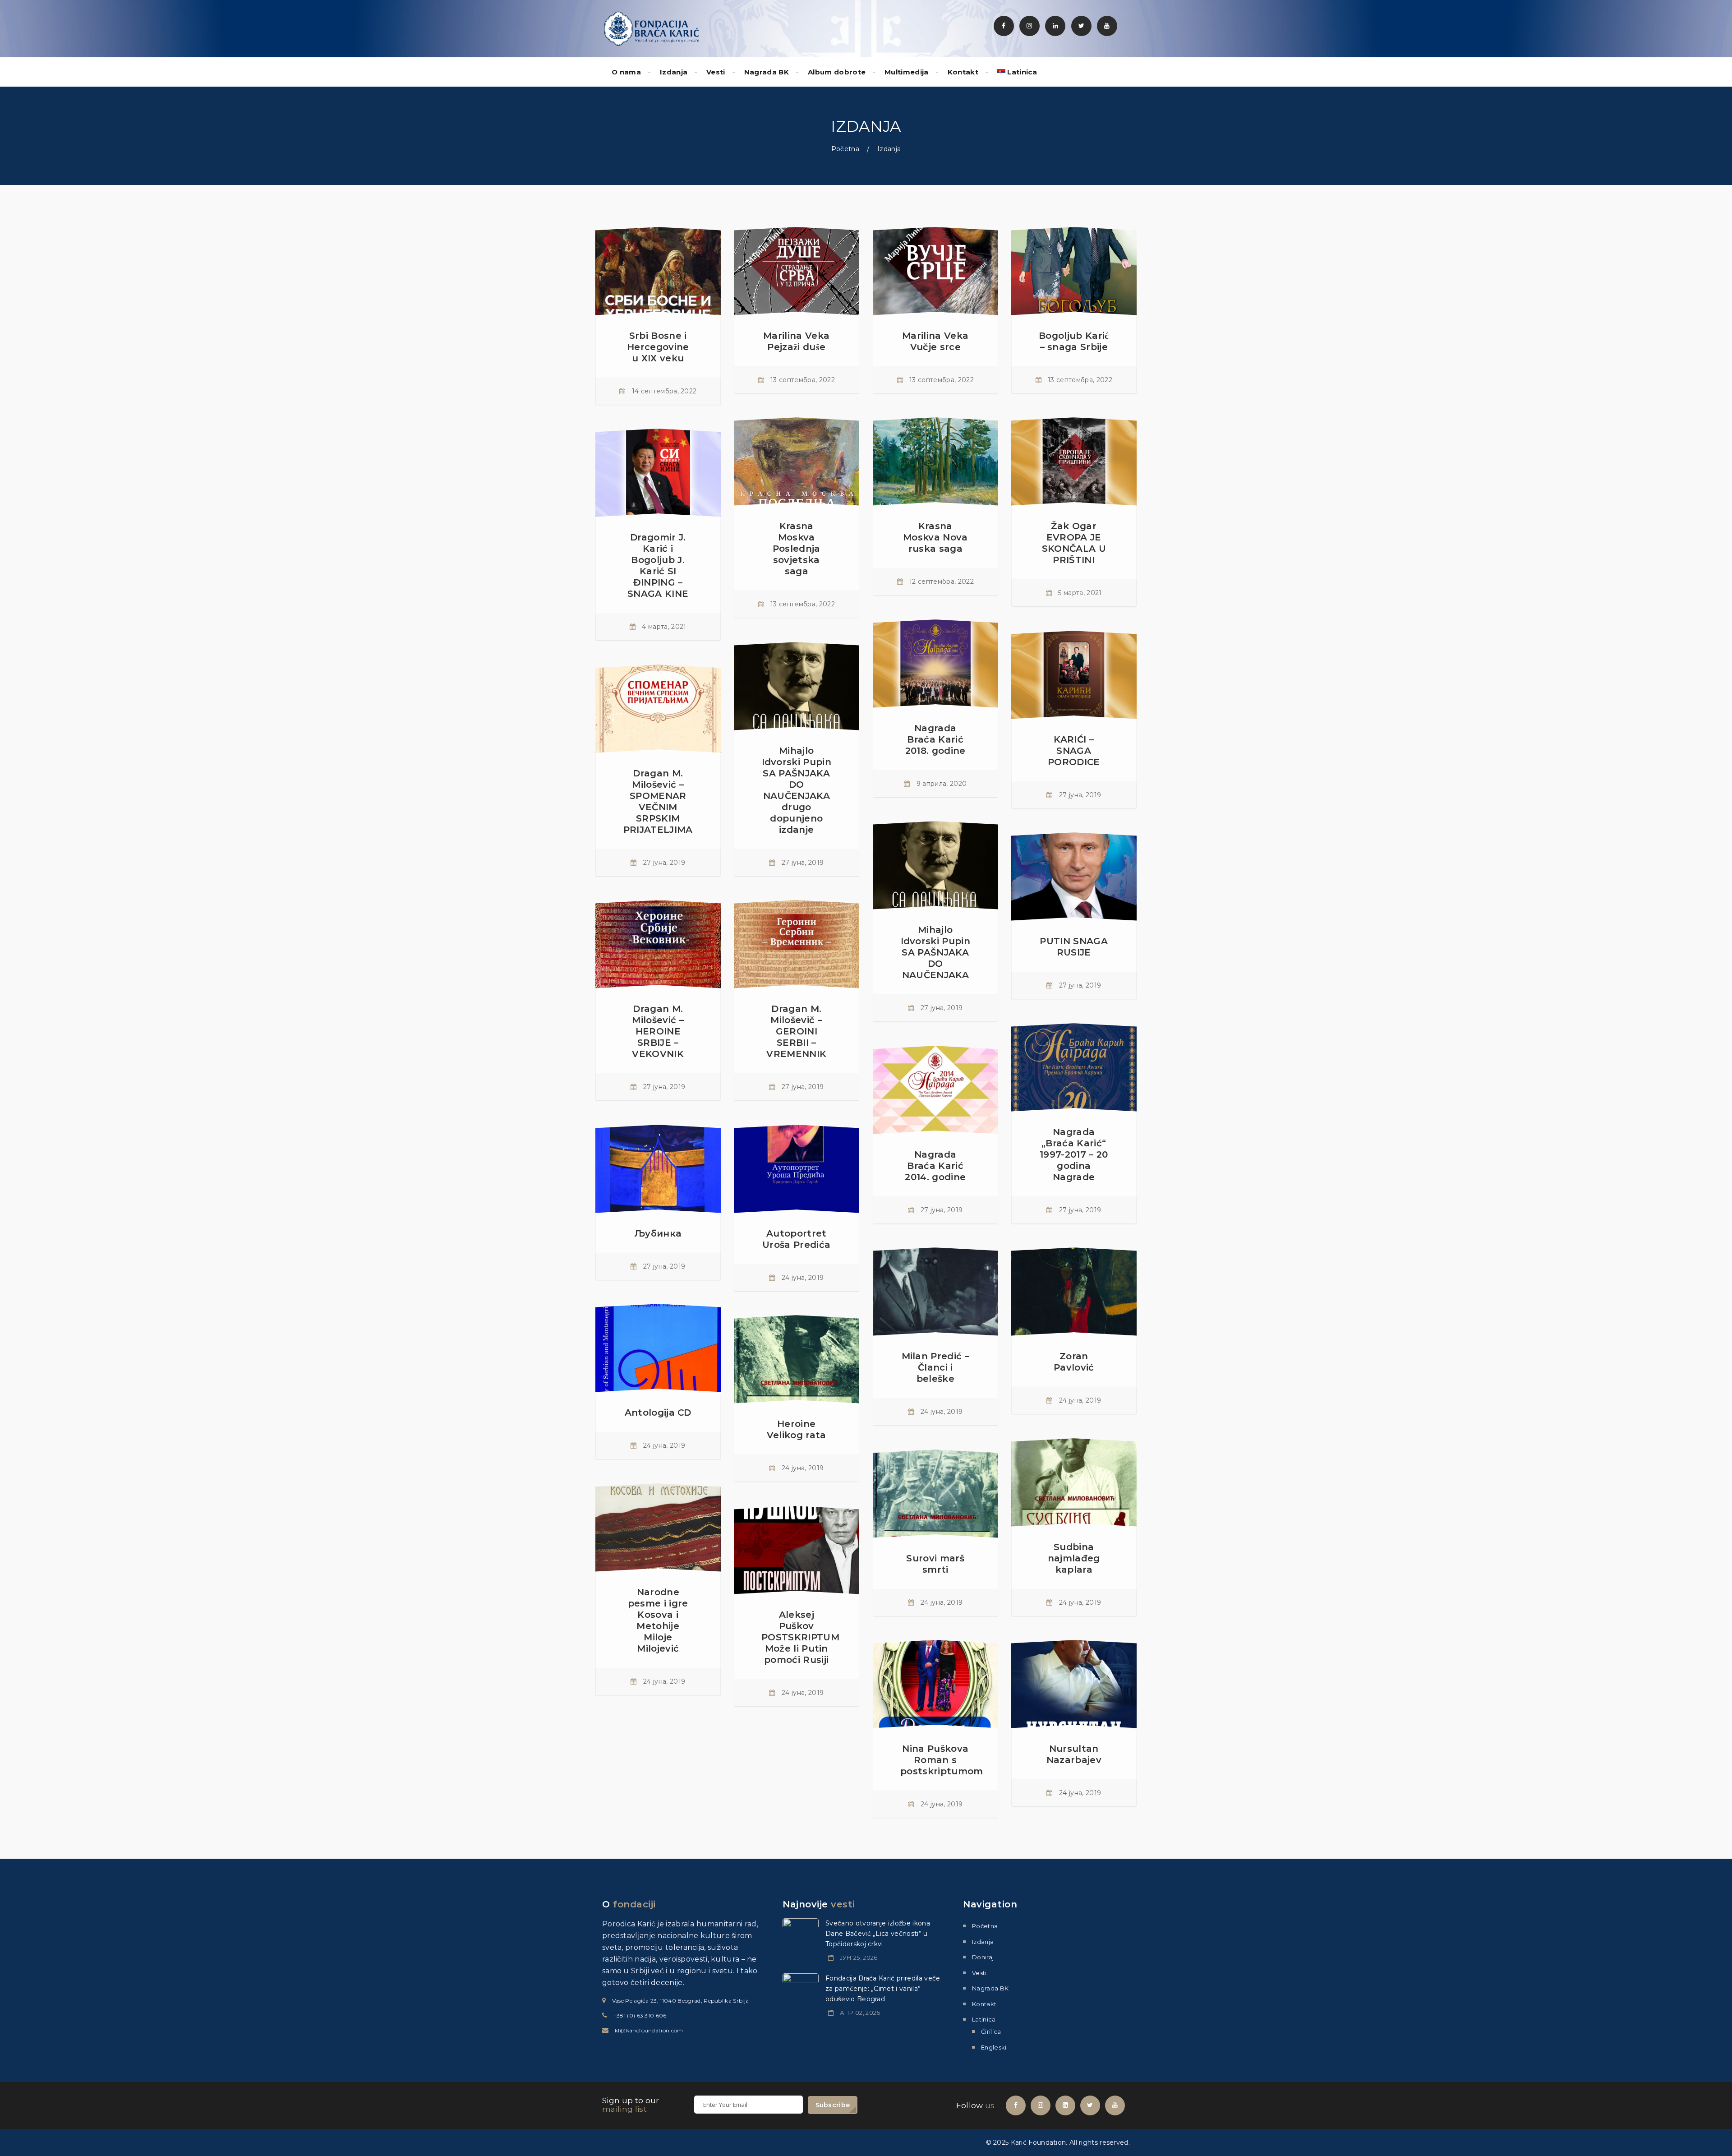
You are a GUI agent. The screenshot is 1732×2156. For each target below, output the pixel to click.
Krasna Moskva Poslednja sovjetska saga (797, 549)
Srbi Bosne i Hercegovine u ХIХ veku (658, 347)
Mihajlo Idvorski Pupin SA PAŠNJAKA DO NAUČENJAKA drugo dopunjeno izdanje (797, 790)
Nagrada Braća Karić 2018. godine (935, 739)
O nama (626, 72)
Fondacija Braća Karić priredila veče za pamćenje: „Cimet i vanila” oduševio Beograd (883, 1989)
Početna (845, 149)
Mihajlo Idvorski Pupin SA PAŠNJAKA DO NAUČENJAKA (935, 952)
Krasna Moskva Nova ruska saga (935, 537)
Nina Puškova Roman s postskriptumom (942, 1760)
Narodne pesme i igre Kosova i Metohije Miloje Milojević (658, 1620)
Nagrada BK (767, 72)
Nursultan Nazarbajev (1074, 1754)
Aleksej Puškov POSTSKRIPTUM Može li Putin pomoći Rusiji (800, 1637)
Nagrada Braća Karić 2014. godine (935, 1166)
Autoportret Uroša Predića (796, 1239)
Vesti (716, 72)
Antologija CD (658, 1413)
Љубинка (658, 1233)
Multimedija (907, 72)
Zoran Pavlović (1074, 1362)
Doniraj (983, 1957)
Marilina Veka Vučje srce (935, 341)
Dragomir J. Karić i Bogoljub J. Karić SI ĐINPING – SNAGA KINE (658, 566)
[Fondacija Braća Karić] (652, 28)
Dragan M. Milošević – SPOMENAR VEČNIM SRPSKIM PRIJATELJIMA (658, 801)
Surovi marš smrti (935, 1564)
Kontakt (963, 72)
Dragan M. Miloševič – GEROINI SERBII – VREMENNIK (796, 1031)
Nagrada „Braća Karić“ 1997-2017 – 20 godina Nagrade (1074, 1154)
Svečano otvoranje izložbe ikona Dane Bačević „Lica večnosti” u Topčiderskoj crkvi (878, 1934)
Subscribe (833, 2105)
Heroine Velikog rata (797, 1429)
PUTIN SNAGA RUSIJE (1074, 947)
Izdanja (674, 72)
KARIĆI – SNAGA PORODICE (1074, 751)
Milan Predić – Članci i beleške (935, 1367)
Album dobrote (837, 72)
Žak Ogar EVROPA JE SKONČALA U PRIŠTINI (1074, 543)
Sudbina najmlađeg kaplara (1074, 1558)
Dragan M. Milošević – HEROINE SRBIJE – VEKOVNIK (658, 1031)
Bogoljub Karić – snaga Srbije (1074, 341)
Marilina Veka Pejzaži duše (796, 341)
